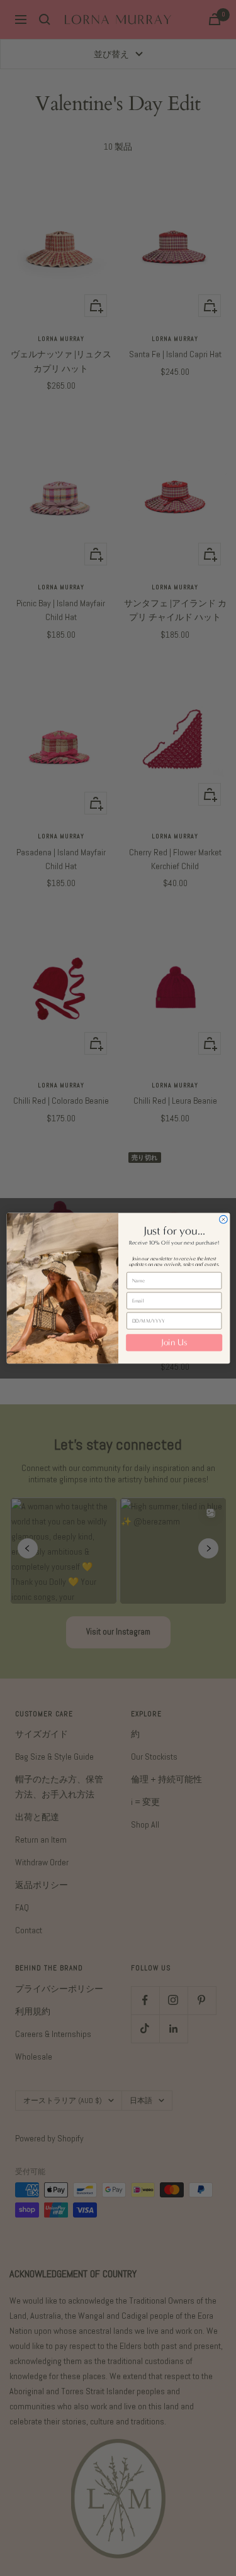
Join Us (174, 1343)
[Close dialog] (223, 1219)
